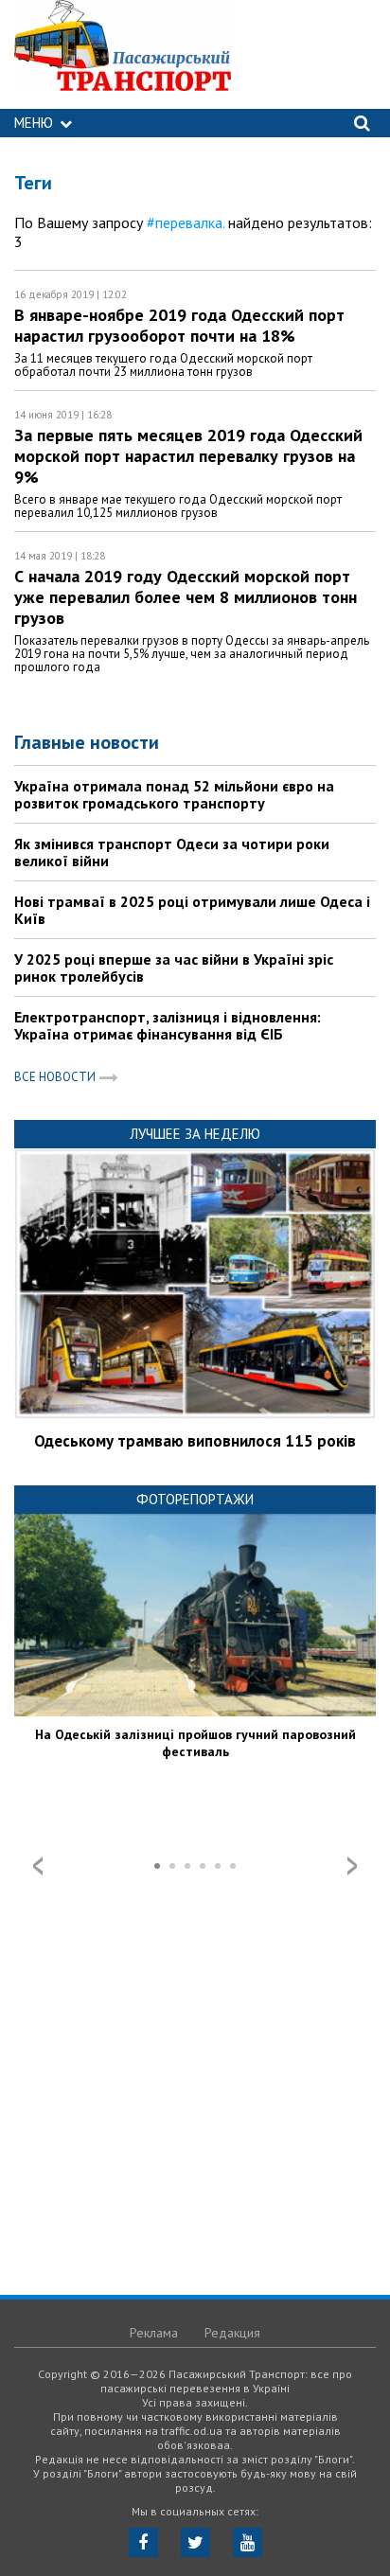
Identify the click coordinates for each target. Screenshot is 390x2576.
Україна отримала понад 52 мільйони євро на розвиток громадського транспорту (174, 794)
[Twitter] (195, 2542)
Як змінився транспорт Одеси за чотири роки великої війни (172, 852)
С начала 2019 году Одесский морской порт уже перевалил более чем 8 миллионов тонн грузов (186, 597)
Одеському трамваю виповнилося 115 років (195, 1441)
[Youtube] (248, 2542)
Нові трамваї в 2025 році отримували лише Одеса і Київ (192, 910)
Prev (38, 1866)
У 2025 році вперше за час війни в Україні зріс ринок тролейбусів (174, 968)
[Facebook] (143, 2542)
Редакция (232, 2333)
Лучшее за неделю (195, 1134)
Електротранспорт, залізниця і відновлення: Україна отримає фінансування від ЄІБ (168, 1025)
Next (352, 1866)
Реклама (154, 2333)
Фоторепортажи (195, 1499)
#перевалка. (186, 222)
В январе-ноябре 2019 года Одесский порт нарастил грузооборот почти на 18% (179, 325)
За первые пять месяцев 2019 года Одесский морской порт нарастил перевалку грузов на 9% (188, 456)
